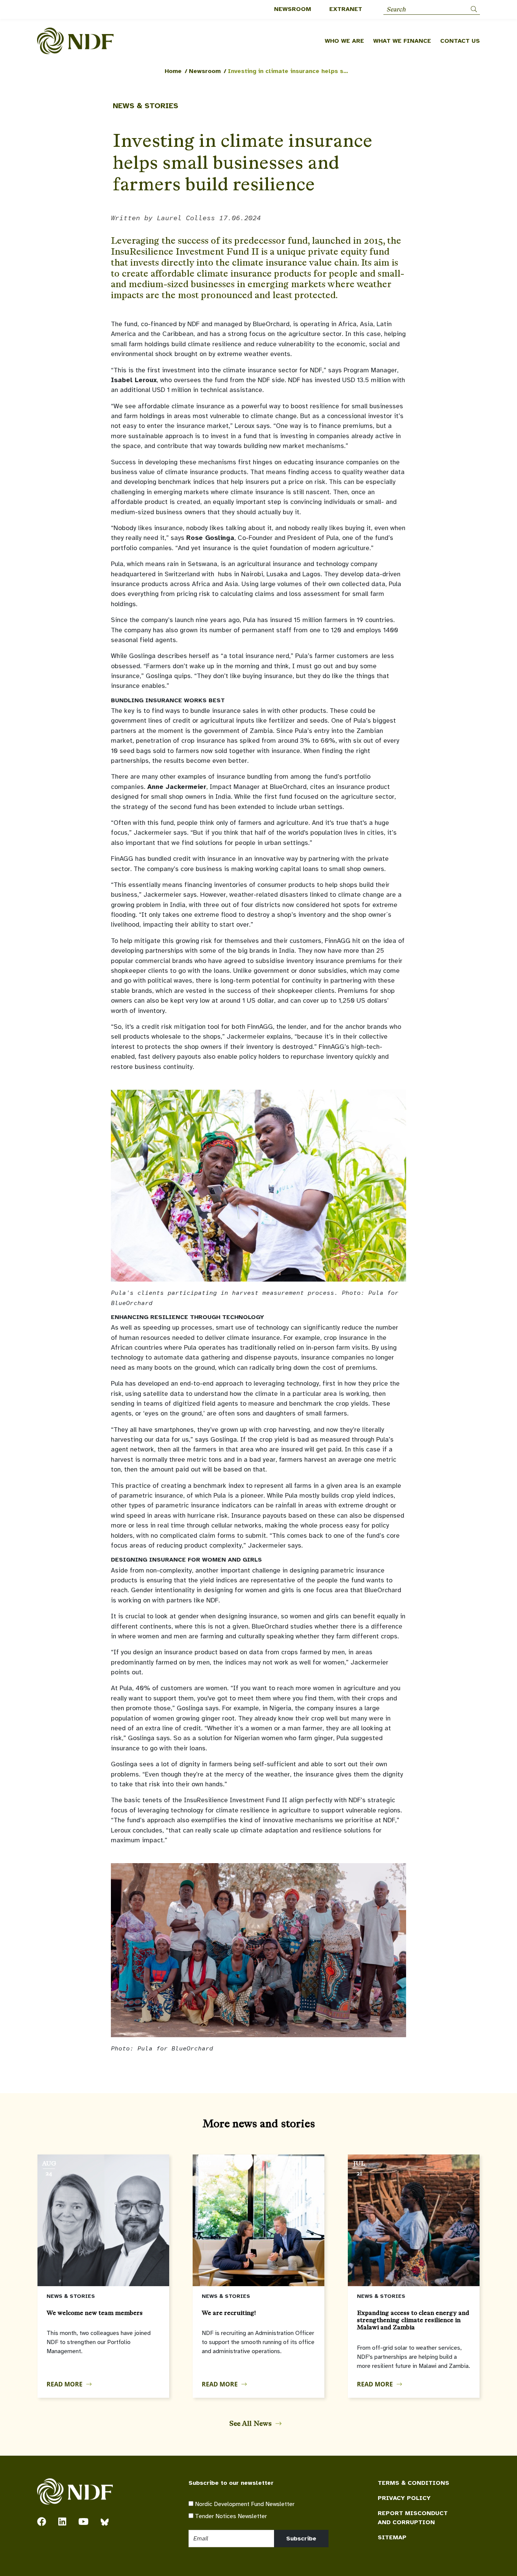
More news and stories (259, 2123)
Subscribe (301, 2539)
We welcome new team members (95, 2313)
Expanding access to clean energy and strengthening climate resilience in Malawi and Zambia (413, 2320)
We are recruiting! (229, 2313)
